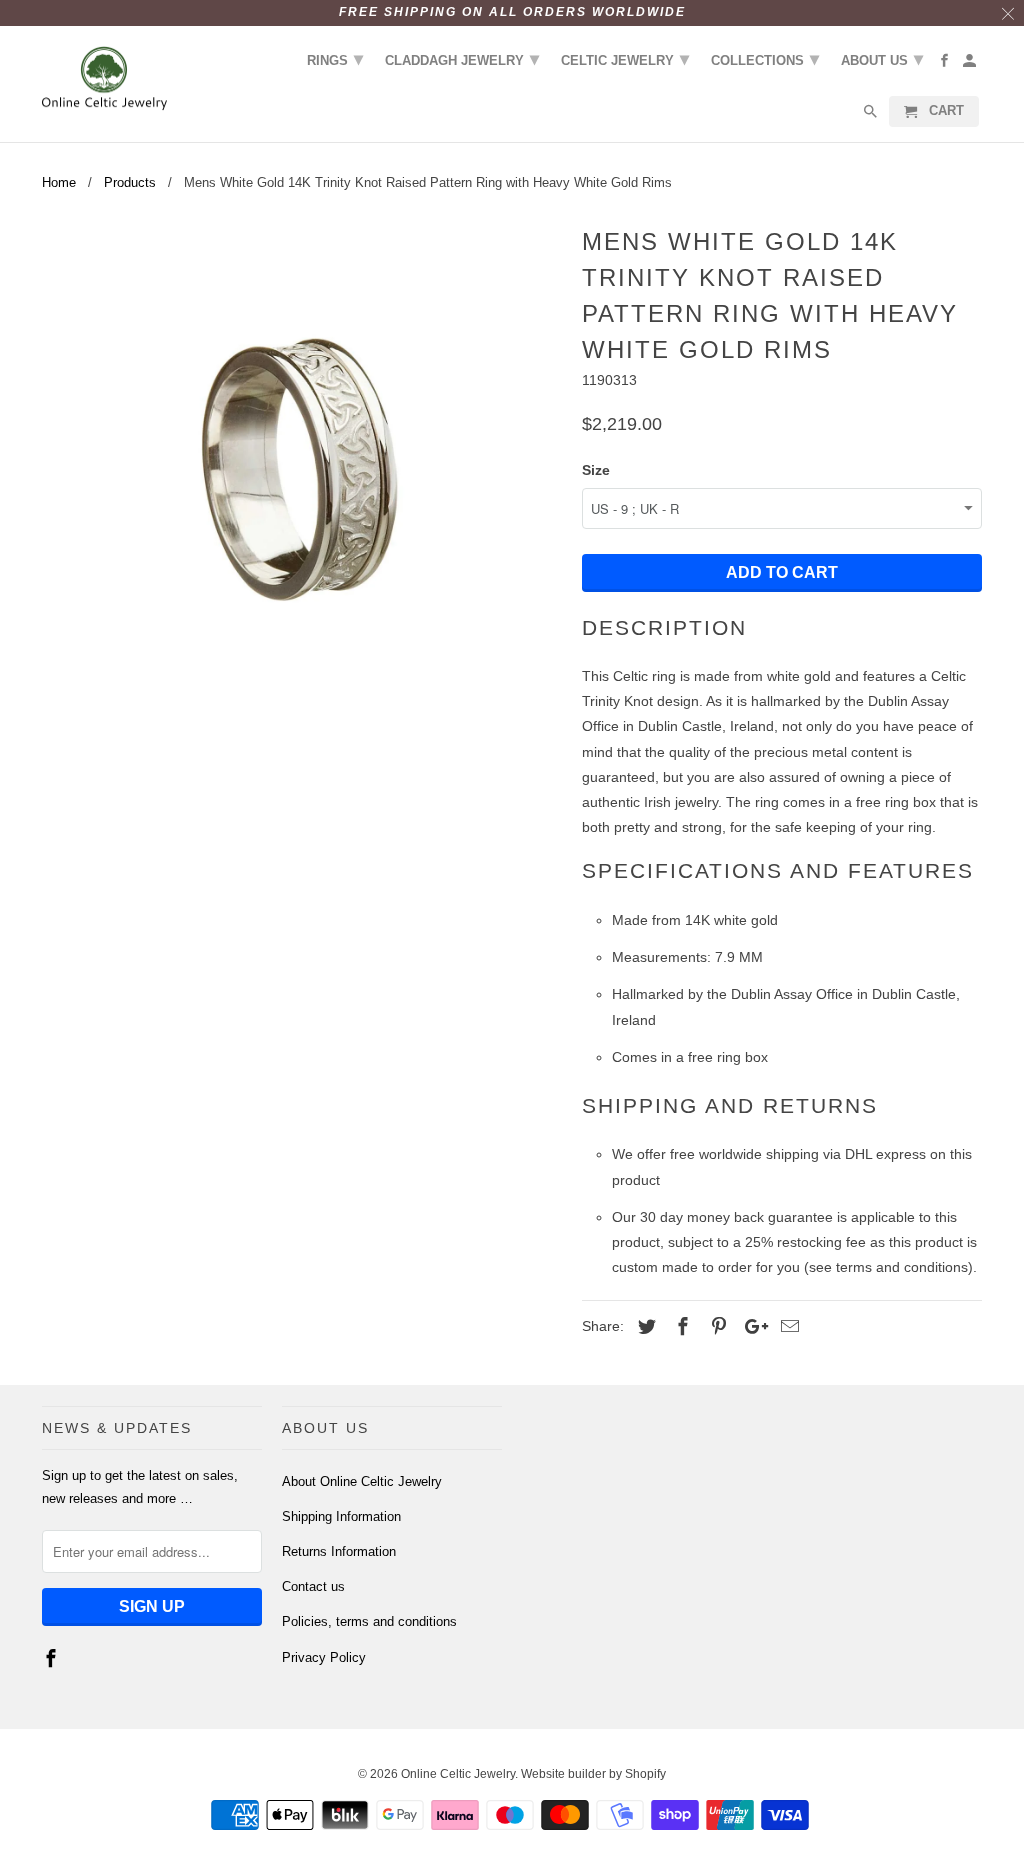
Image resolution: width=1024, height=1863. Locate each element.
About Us (882, 59)
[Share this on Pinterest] (716, 1327)
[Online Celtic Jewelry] (104, 79)
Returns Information (339, 1551)
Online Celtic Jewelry (458, 1774)
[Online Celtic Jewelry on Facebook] (53, 1659)
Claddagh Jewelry (462, 59)
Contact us (313, 1586)
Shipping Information (341, 1516)
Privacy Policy (324, 1657)
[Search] (872, 115)
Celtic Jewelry (625, 59)
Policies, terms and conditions (369, 1621)
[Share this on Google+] (751, 1327)
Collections (765, 59)
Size (596, 470)
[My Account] (971, 64)
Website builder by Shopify (593, 1774)
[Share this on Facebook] (680, 1327)
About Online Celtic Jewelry (362, 1481)
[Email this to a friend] (787, 1327)
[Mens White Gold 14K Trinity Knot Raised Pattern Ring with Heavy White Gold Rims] (302, 480)
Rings (335, 59)
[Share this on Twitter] (644, 1327)
